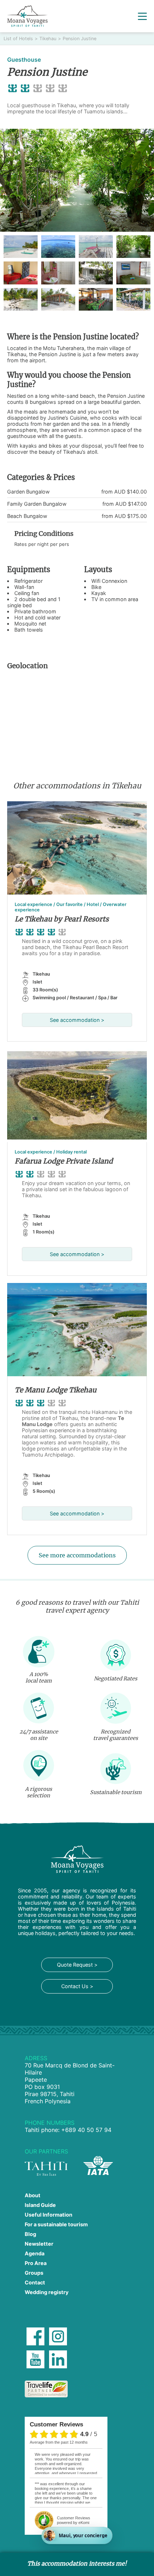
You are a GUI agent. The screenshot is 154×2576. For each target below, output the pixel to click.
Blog (30, 2234)
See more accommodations (77, 1555)
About (33, 2195)
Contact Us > (77, 1986)
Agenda (35, 2253)
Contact (35, 2282)
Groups (34, 2273)
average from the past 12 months (59, 2442)
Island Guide (40, 2205)
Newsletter (39, 2244)
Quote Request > (77, 1965)
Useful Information (49, 2215)
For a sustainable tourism (56, 2224)
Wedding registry (47, 2292)
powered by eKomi (74, 2520)
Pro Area (36, 2263)
